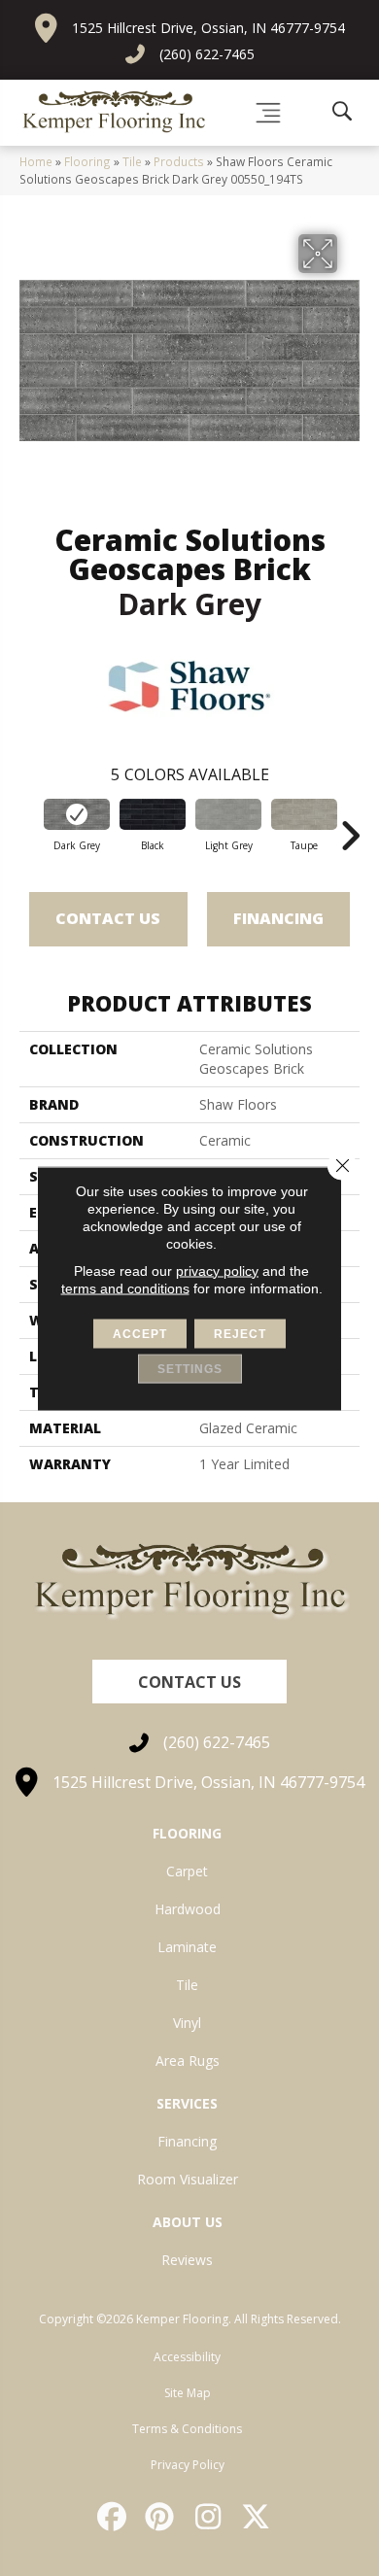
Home (36, 161)
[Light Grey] (228, 814)
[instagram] (209, 2517)
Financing (278, 918)
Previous (29, 826)
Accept (140, 1333)
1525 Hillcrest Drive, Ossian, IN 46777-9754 (208, 28)
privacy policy (217, 1270)
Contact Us (108, 918)
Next (350, 826)
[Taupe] (304, 814)
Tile (132, 161)
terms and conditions (125, 1288)
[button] (189, 1682)
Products (179, 161)
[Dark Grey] (77, 814)
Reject (240, 1333)
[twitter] (258, 2517)
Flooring (87, 161)
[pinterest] (161, 2517)
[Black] (153, 814)
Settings (190, 1368)
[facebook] (113, 2517)
